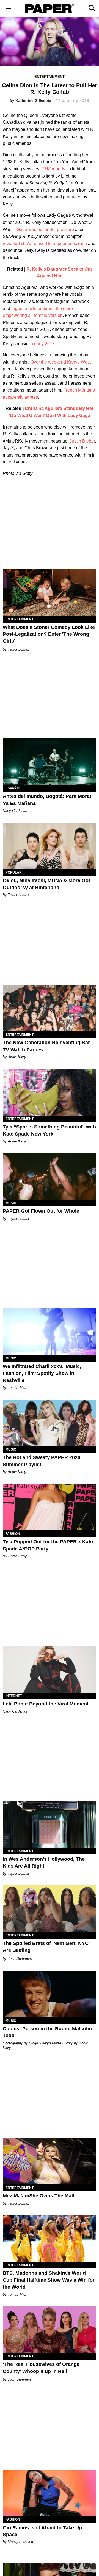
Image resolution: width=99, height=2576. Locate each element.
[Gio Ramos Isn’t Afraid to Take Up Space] (50, 2493)
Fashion (13, 1534)
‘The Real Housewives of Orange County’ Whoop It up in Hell (41, 2368)
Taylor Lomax (18, 649)
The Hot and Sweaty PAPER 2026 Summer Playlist (42, 1461)
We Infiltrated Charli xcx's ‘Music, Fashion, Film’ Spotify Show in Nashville (42, 1373)
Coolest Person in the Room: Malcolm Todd (47, 2032)
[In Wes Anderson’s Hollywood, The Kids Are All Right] (50, 1825)
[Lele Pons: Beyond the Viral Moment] (50, 1669)
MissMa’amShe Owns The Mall (38, 2196)
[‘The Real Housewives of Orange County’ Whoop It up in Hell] (50, 2330)
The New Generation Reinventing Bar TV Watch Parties (46, 1046)
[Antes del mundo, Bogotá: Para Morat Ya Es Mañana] (50, 762)
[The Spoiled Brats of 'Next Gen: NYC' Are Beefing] (50, 1909)
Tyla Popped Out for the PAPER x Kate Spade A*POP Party (48, 1545)
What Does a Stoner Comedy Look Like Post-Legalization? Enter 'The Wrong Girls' (49, 634)
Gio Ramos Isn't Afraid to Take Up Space (42, 2531)
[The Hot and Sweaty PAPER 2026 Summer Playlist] (50, 1423)
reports (53, 169)
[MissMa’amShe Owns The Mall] (50, 2161)
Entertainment (50, 77)
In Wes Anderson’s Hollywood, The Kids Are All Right (44, 1863)
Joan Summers (20, 1959)
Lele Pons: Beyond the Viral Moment (46, 1704)
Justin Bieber (82, 441)
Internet (14, 1696)
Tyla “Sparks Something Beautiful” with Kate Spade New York (49, 1130)
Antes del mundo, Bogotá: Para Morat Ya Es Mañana (47, 800)
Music (11, 1203)
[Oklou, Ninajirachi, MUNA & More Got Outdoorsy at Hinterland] (50, 846)
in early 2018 (42, 344)
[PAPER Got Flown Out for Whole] (50, 1176)
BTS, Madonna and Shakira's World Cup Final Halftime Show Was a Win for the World (49, 2280)
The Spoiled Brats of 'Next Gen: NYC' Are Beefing (46, 1947)
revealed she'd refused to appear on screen (45, 243)
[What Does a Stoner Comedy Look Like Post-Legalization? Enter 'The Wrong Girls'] (50, 593)
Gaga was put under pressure (45, 230)
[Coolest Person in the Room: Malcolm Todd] (50, 1994)
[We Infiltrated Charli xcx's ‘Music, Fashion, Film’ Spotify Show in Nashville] (50, 1332)
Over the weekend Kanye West (61, 362)
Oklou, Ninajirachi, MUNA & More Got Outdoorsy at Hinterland (46, 884)
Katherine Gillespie (33, 100)
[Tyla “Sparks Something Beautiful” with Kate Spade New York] (50, 1092)
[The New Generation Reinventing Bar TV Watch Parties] (50, 1008)
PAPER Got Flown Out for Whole (41, 1211)
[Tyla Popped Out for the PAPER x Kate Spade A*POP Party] (50, 1507)
